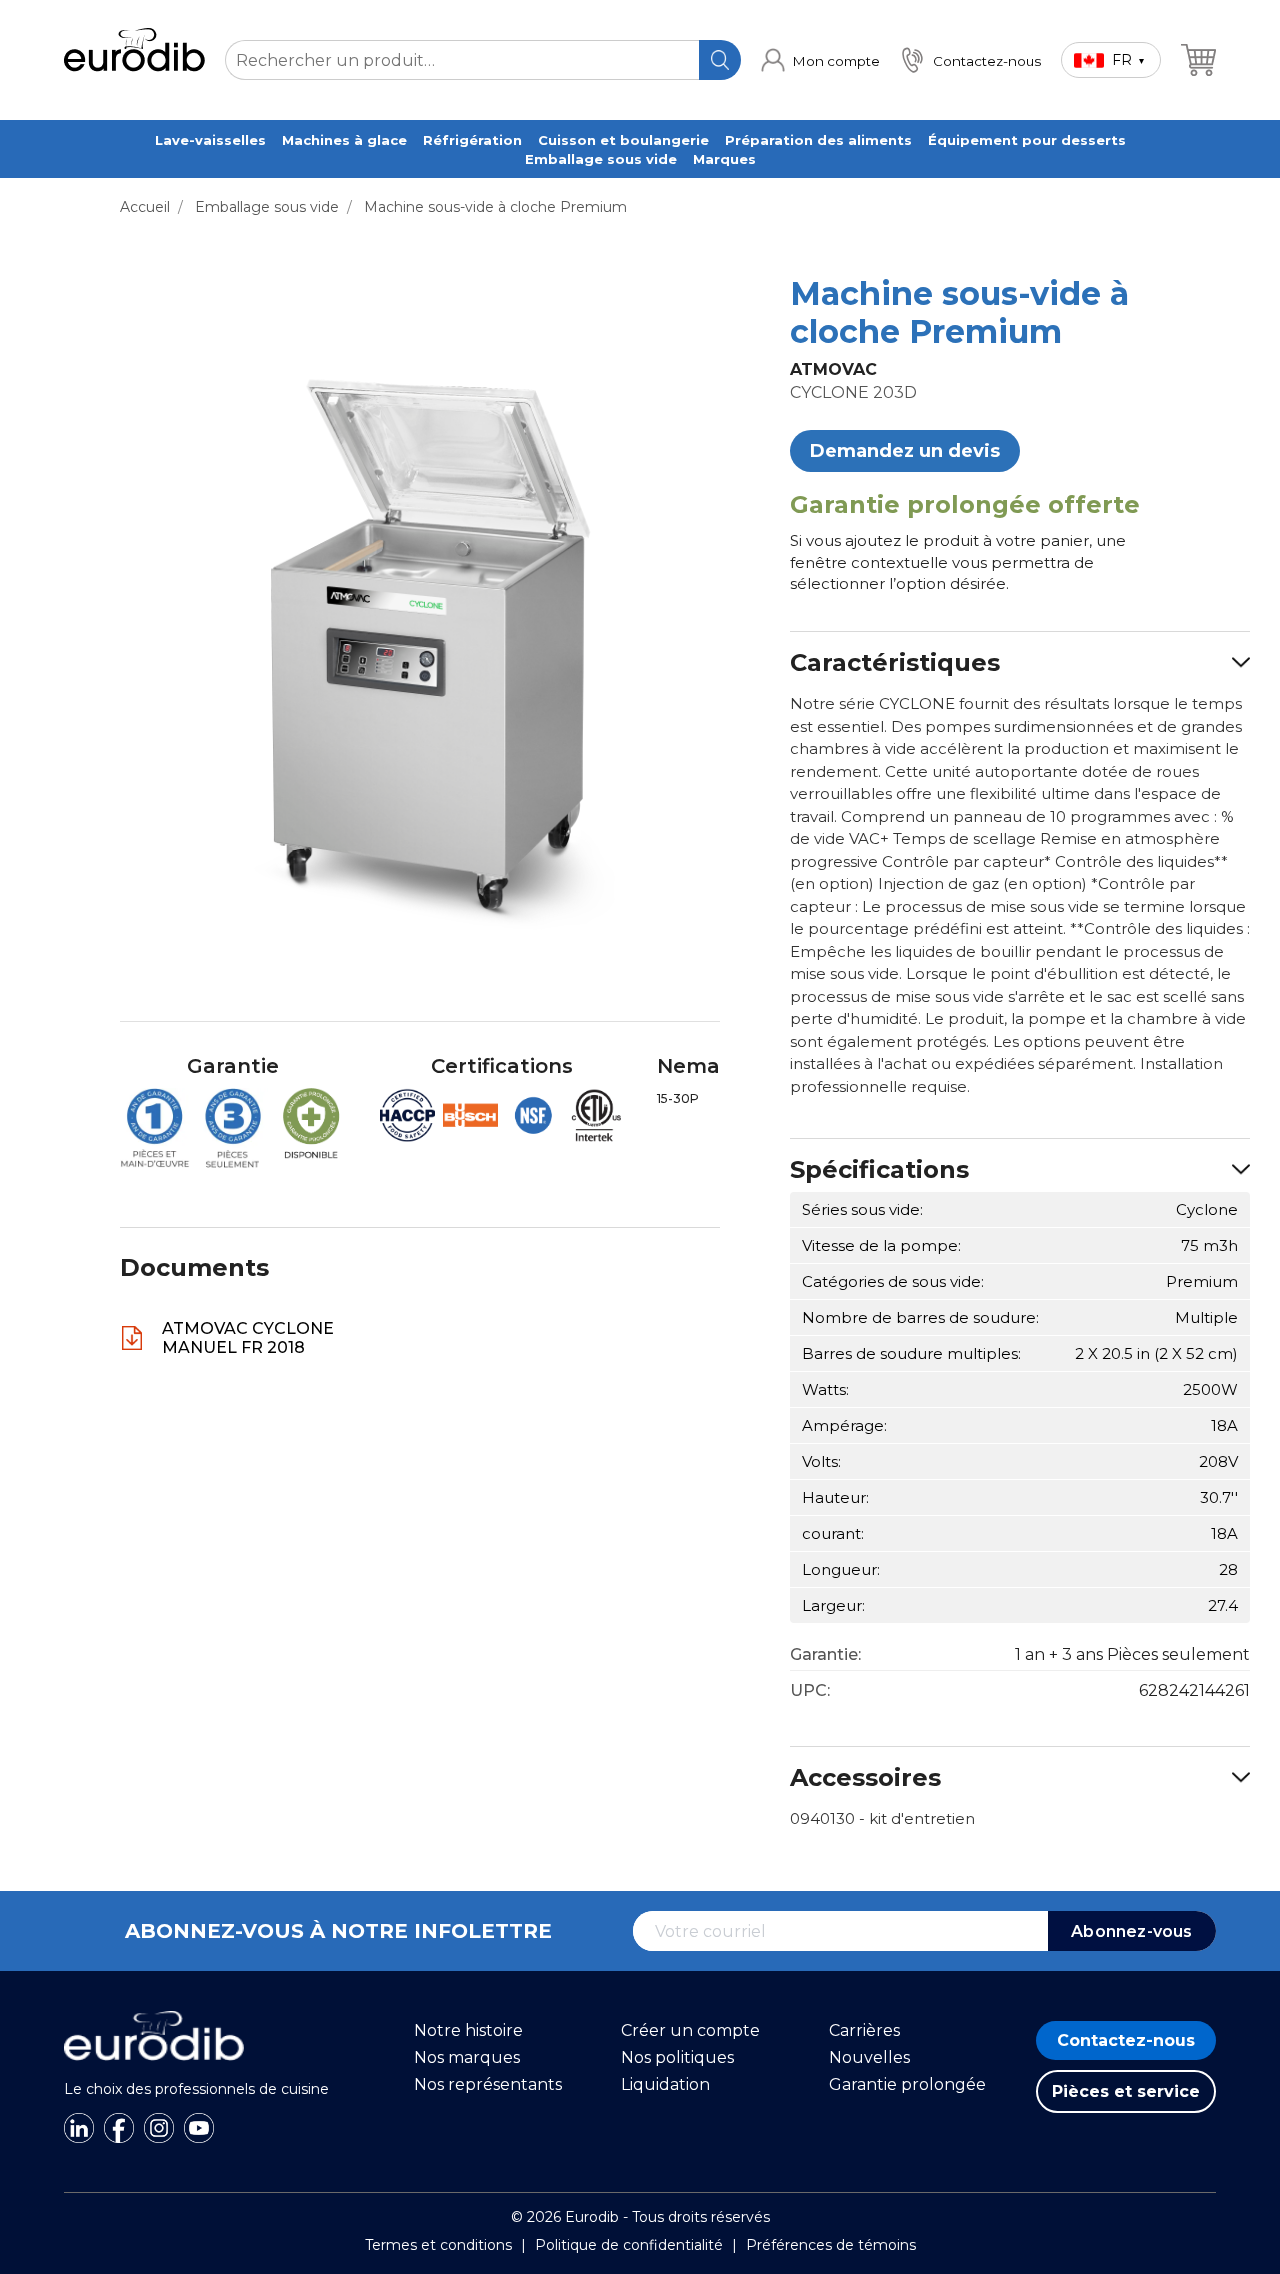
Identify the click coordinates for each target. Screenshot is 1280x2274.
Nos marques (467, 2057)
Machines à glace (344, 140)
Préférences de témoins (831, 2245)
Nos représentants (488, 2084)
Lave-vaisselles (210, 140)
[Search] (720, 60)
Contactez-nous (1126, 2040)
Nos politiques (677, 2057)
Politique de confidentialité (629, 2245)
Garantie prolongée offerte (965, 504)
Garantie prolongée (907, 2084)
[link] (820, 60)
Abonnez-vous (1131, 1931)
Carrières (864, 2030)
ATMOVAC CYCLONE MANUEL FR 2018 (248, 1338)
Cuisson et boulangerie (623, 140)
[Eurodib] (154, 2071)
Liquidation (665, 2084)
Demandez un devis (905, 451)
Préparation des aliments (818, 140)
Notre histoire (468, 2030)
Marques (724, 159)
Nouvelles (869, 2057)
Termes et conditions (438, 2245)
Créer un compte (690, 2030)
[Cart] (1198, 60)
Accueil (145, 207)
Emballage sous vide (601, 159)
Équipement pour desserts (1027, 140)
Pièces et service (1126, 2091)
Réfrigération (472, 140)
